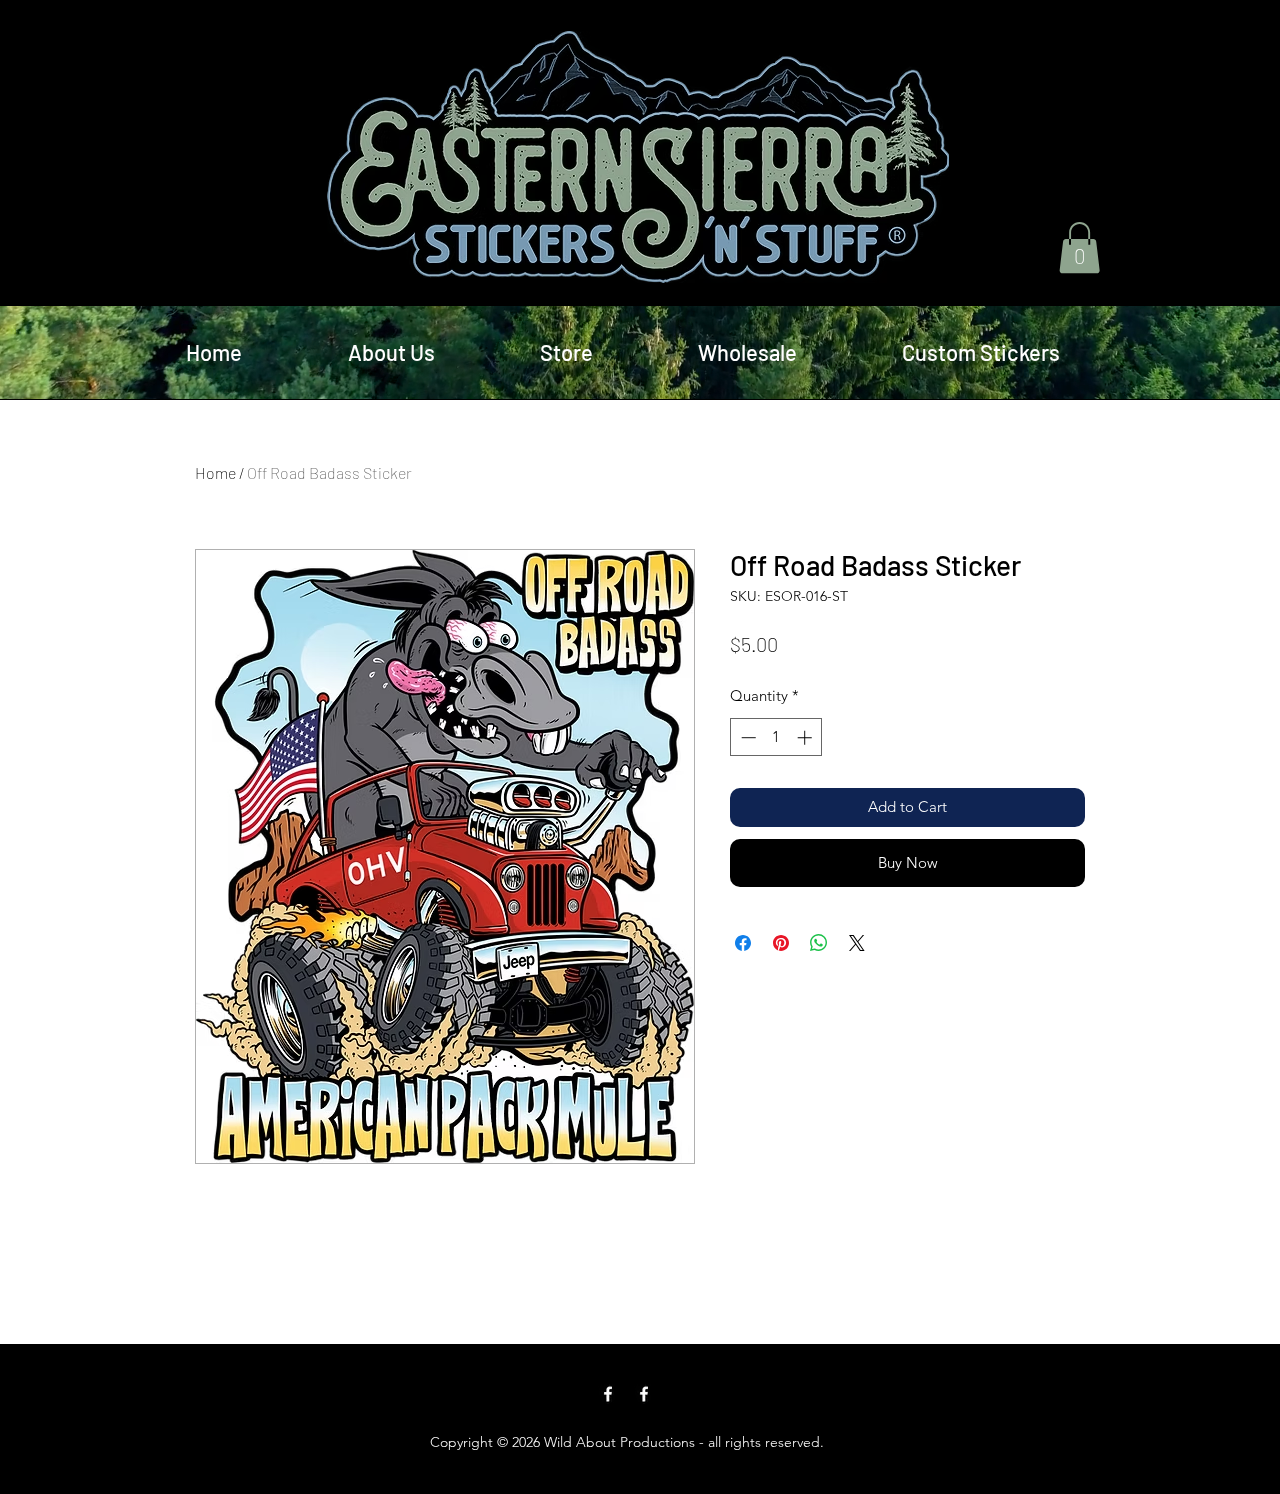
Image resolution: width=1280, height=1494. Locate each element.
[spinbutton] (776, 737)
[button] (1079, 247)
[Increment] (806, 737)
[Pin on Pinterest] (781, 943)
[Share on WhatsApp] (819, 943)
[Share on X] (857, 943)
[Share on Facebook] (743, 943)
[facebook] (608, 1394)
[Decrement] (746, 737)
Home (215, 472)
